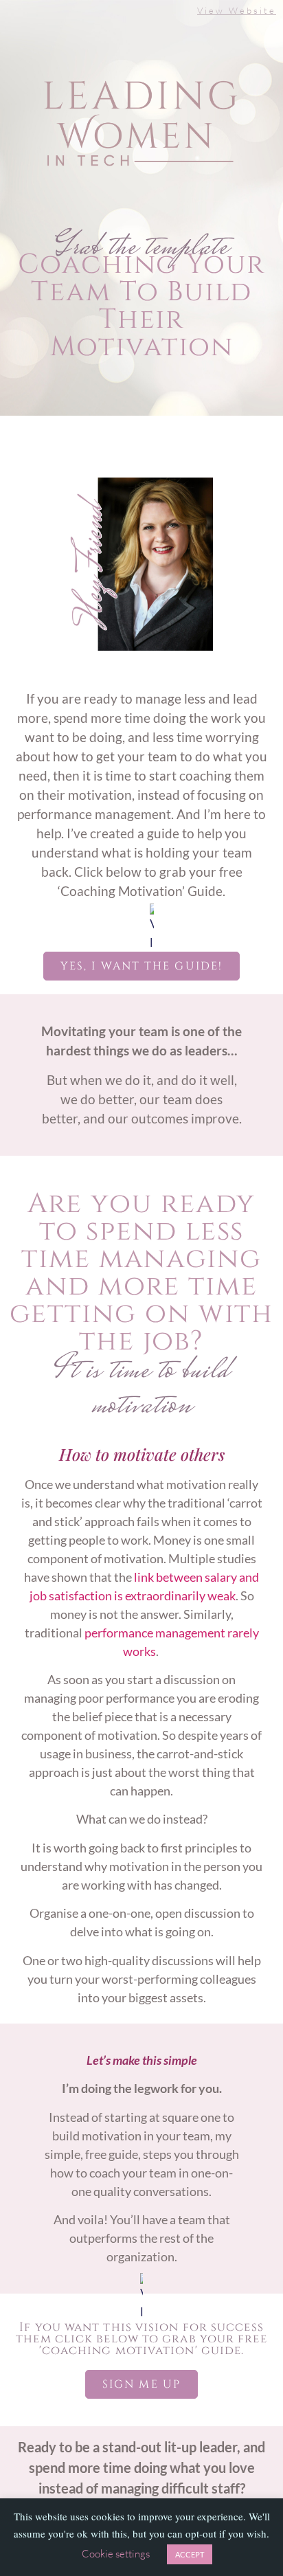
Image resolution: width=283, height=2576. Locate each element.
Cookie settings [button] (116, 2554)
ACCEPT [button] (190, 2554)
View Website (237, 10)
